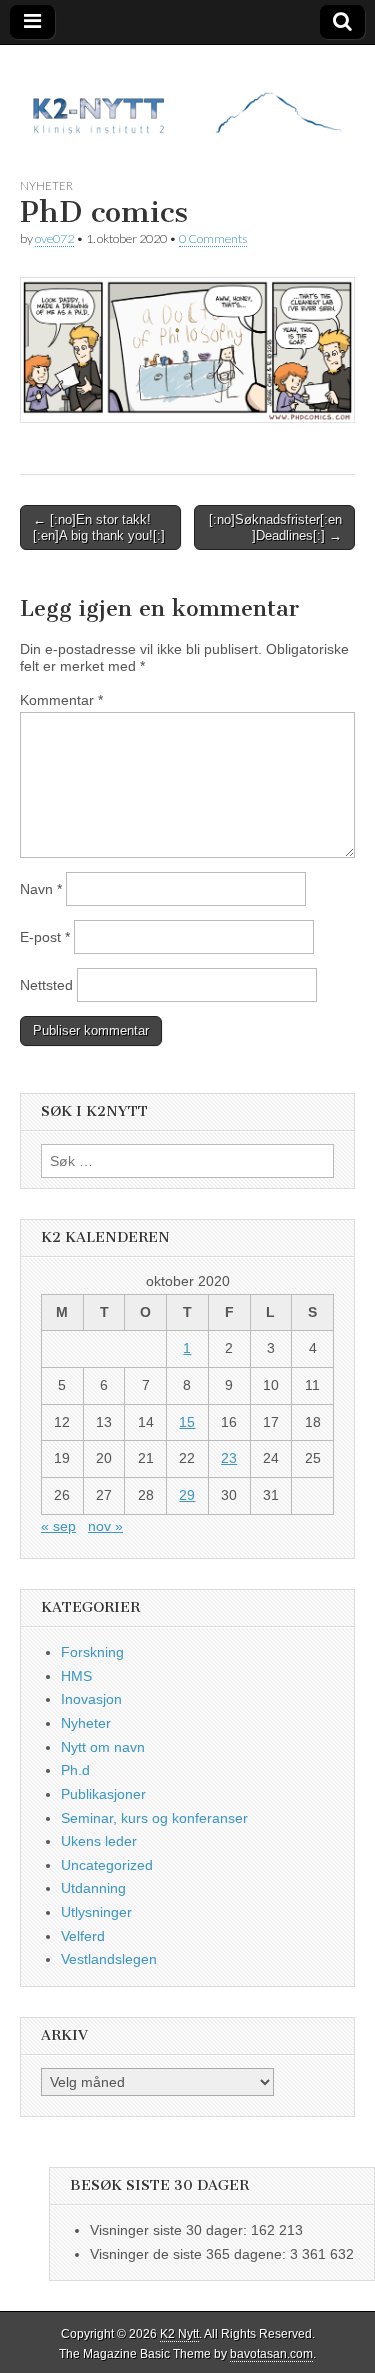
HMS (76, 1676)
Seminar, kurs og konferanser (154, 1818)
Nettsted (46, 985)
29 (187, 1495)
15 (187, 1422)
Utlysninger (96, 1912)
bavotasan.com (271, 2354)
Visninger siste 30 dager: (170, 2230)
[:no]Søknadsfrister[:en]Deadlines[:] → (275, 527)
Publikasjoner (103, 1794)
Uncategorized (107, 1865)
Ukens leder (99, 1841)
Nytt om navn (103, 1747)
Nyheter (46, 185)
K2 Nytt (179, 2334)
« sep (58, 1526)
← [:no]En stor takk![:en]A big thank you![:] (99, 527)
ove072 (54, 238)
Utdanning (93, 1888)
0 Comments (213, 238)
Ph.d (75, 1770)
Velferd (83, 1936)
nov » (105, 1526)
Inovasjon (91, 1699)
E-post (45, 937)
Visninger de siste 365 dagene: (190, 2254)
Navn (41, 889)
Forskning (92, 1652)
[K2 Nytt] (187, 96)
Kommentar (61, 700)
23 (229, 1458)
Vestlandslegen (109, 1959)
